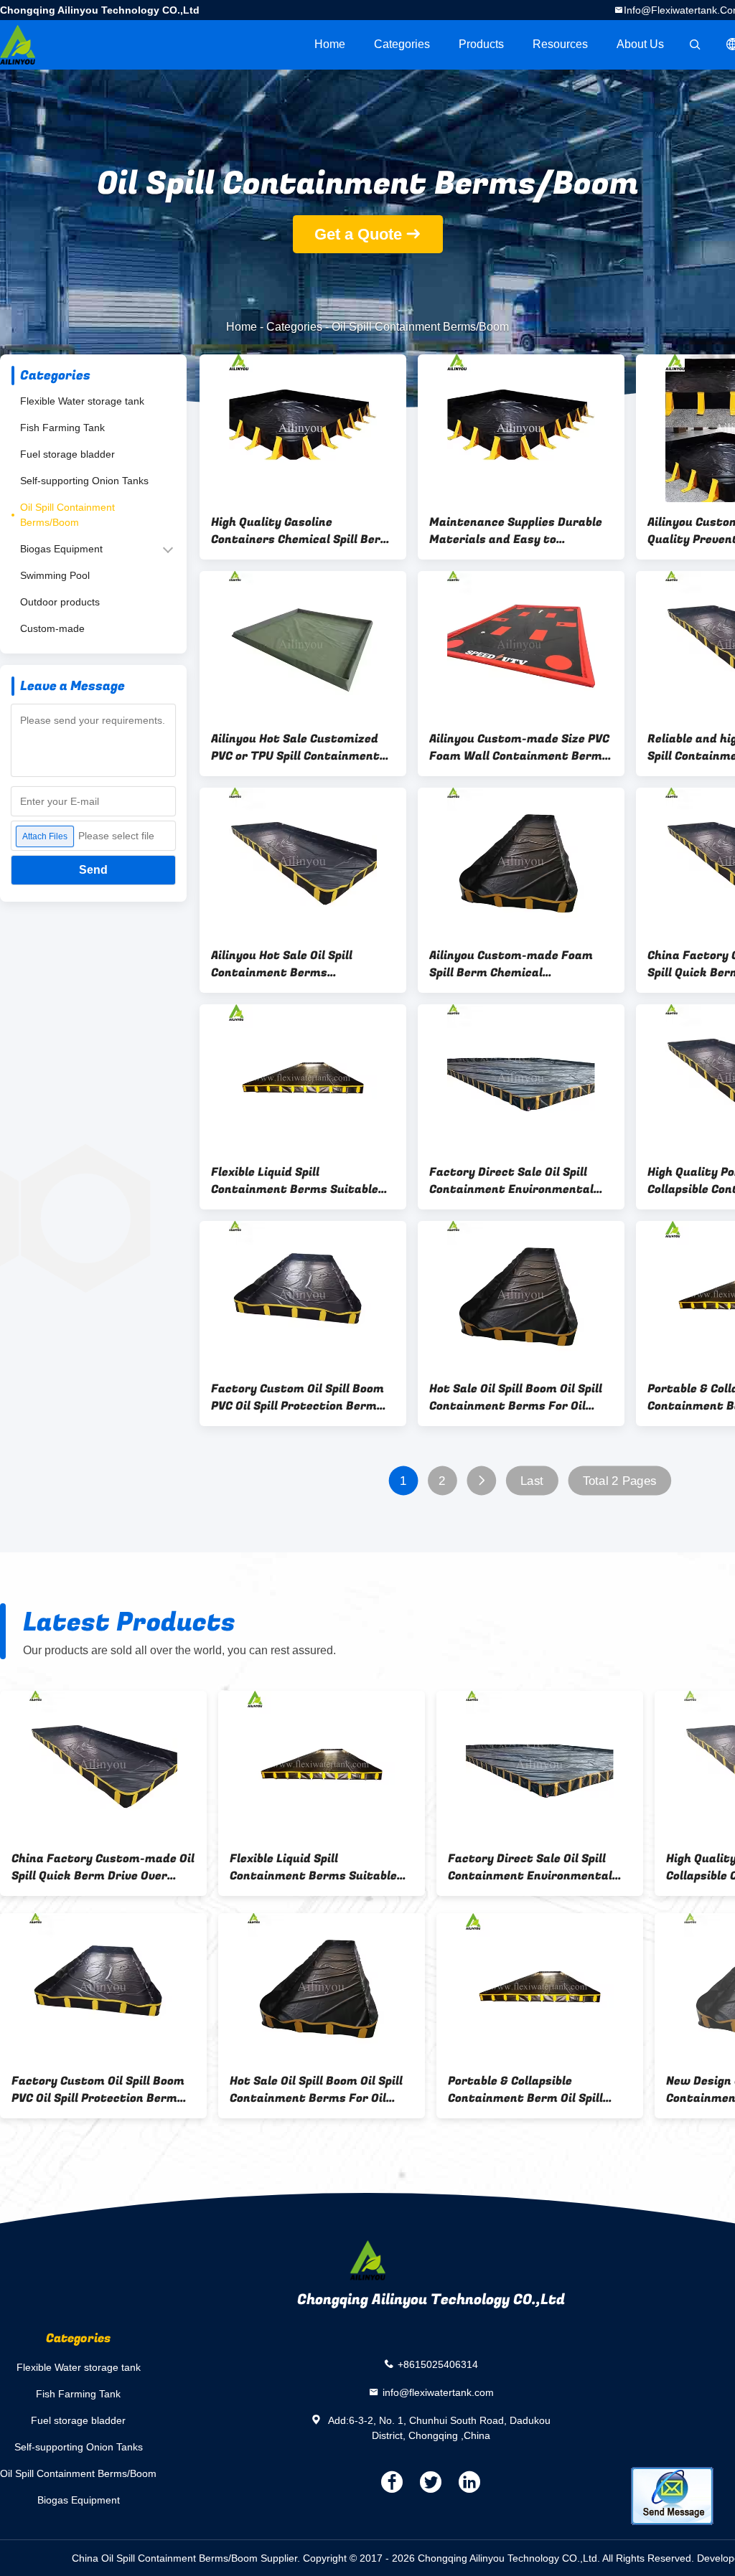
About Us (640, 44)
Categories (402, 44)
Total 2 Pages (620, 1481)
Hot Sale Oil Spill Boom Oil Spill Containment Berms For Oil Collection (516, 1397)
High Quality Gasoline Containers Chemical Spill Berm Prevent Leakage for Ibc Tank (301, 531)
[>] (481, 1481)
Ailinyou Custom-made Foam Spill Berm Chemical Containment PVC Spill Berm (511, 964)
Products (481, 44)
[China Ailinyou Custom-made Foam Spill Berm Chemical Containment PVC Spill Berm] (521, 862)
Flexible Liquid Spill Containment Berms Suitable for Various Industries (295, 1181)
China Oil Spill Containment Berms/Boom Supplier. (187, 2558)
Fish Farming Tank (62, 428)
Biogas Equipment (61, 549)
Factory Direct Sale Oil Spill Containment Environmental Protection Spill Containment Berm (514, 1181)
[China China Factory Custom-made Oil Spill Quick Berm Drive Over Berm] (103, 1765)
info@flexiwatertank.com (438, 2392)
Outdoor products (60, 602)
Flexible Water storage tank (82, 401)
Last (532, 1481)
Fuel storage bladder (67, 454)
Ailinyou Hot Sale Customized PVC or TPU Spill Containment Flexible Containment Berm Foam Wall (295, 747)
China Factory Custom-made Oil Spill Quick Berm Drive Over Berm (103, 1867)
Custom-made (52, 628)
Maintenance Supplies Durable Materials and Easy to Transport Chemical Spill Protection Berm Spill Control (516, 531)
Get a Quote (358, 234)
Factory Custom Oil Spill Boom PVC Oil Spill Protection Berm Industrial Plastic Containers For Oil (298, 1397)
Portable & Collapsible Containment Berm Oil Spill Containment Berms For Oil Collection (526, 2090)
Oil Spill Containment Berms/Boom (67, 515)
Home (330, 44)
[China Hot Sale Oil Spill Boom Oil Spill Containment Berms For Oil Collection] (521, 1295)
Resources (560, 44)
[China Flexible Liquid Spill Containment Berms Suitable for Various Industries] (303, 1078)
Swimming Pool (55, 575)
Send (93, 870)
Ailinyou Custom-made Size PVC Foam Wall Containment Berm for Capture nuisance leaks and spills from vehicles (519, 747)
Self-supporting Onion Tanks (84, 481)
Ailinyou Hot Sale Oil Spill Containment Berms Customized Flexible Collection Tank (299, 964)
